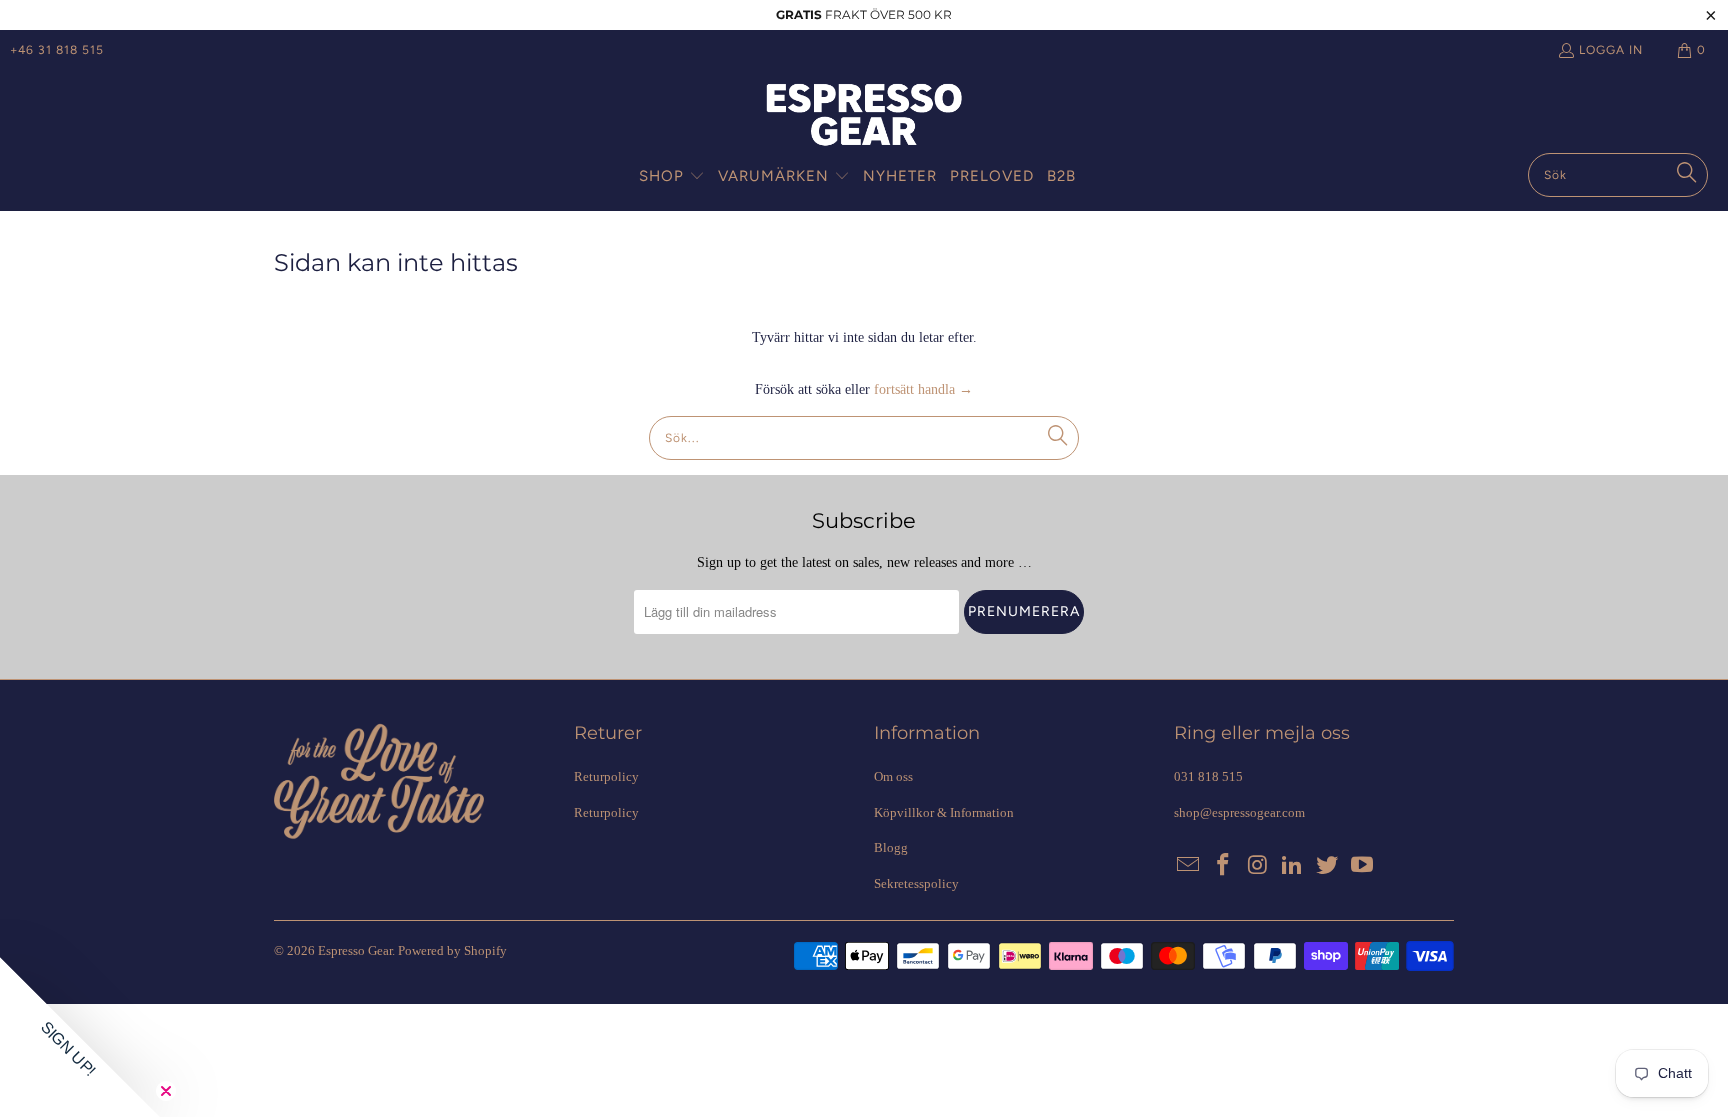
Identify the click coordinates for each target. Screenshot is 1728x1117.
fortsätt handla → (923, 389)
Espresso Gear (355, 950)
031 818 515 (1208, 776)
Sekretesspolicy (916, 883)
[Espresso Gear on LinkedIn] (1293, 866)
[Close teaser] (166, 1091)
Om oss (893, 776)
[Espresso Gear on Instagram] (1258, 866)
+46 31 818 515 (57, 50)
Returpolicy (606, 776)
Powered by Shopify (452, 950)
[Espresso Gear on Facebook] (1224, 866)
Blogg (891, 847)
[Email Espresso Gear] (1189, 866)
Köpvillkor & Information (944, 812)
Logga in (1611, 50)
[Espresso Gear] (864, 116)
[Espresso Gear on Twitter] (1328, 866)
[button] (672, 177)
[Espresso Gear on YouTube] (1362, 866)
